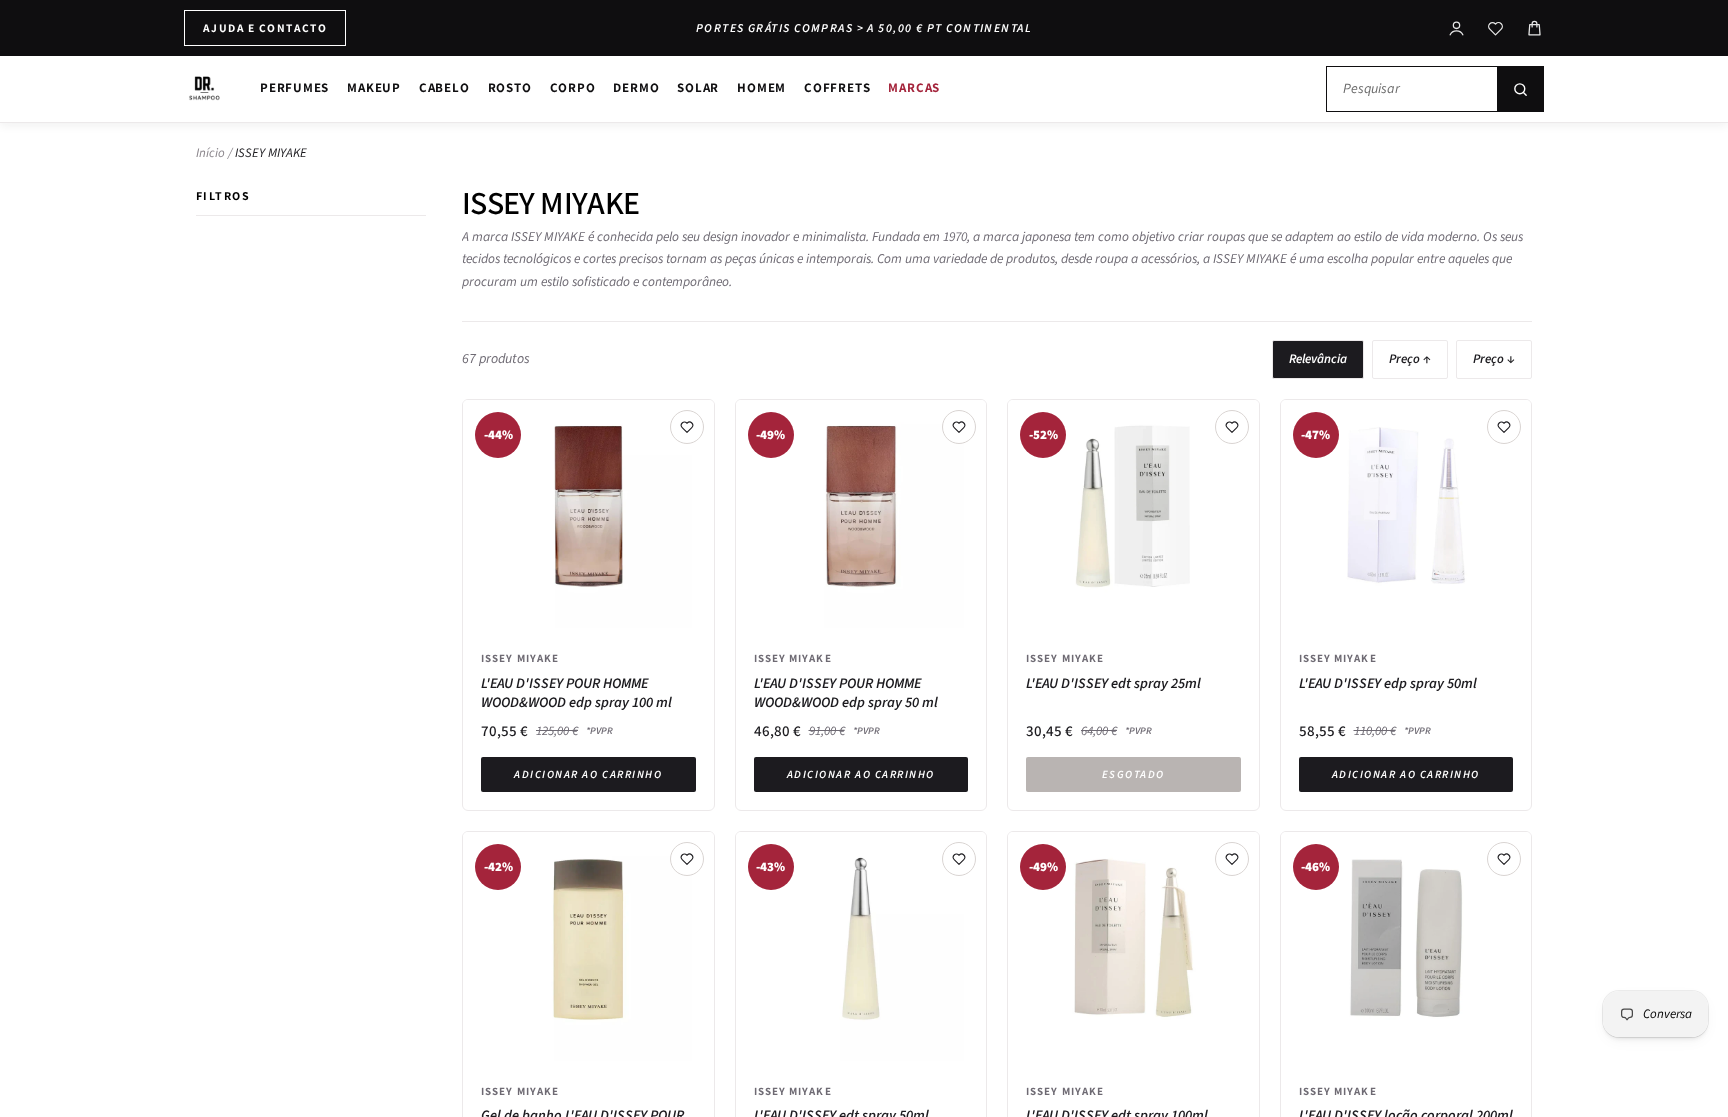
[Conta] (1456, 28)
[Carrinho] (1534, 28)
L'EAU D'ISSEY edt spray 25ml (1113, 684)
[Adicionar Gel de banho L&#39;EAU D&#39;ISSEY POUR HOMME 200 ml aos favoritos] (687, 859)
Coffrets (837, 87)
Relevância (1318, 359)
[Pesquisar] (1520, 89)
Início (210, 153)
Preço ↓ (1494, 359)
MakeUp (374, 87)
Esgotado (1133, 774)
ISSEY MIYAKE (520, 658)
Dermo (636, 87)
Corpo (573, 87)
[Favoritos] (1495, 28)
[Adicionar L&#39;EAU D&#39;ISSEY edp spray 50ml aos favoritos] (1504, 427)
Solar (698, 87)
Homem (761, 87)
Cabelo (444, 87)
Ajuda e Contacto (265, 27)
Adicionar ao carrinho (588, 774)
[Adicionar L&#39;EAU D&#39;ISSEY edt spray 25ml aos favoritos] (1232, 427)
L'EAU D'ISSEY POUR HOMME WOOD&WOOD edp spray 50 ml (846, 693)
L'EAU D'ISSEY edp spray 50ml (1388, 684)
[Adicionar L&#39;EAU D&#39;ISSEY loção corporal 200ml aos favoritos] (1504, 859)
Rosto (510, 87)
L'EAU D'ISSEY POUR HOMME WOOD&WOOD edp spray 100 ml (576, 693)
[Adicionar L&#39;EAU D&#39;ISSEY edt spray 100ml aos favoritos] (1232, 859)
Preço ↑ (1410, 359)
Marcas (914, 87)
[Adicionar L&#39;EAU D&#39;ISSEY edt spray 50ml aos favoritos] (959, 859)
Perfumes (294, 87)
